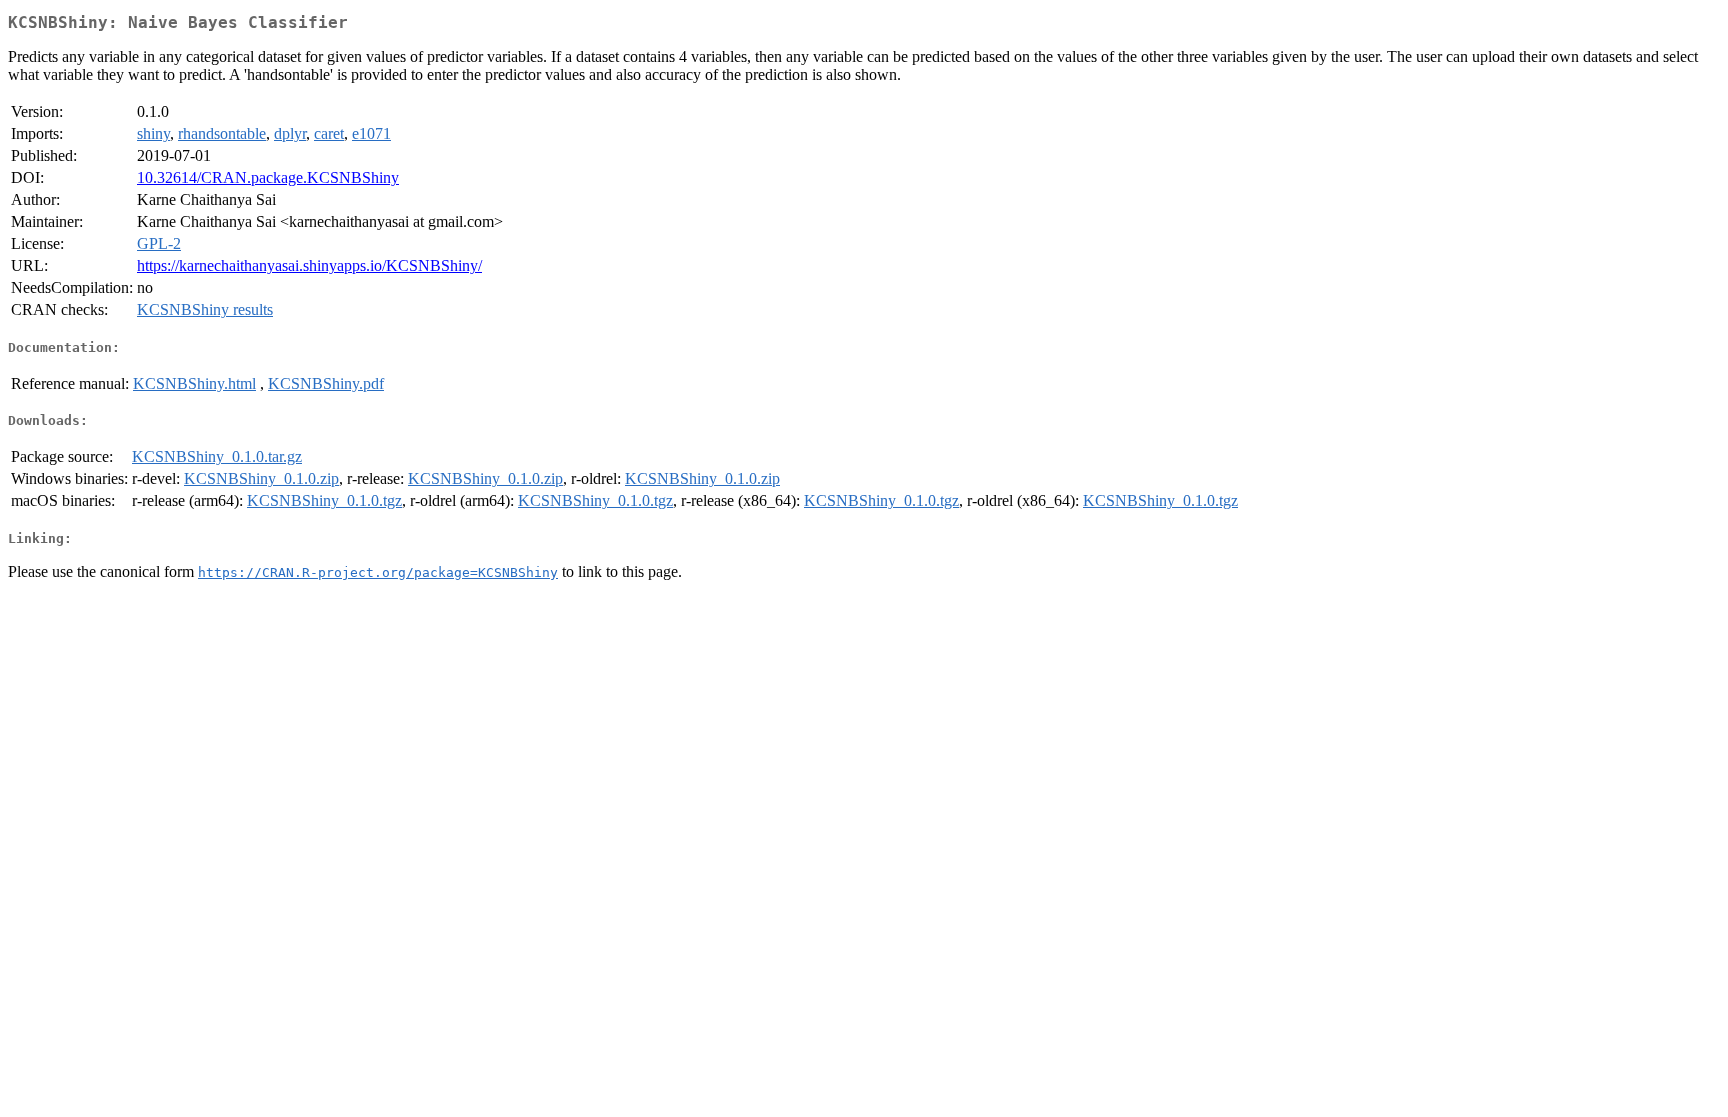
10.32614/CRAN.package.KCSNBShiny (268, 177)
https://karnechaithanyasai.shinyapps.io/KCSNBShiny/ (309, 265)
